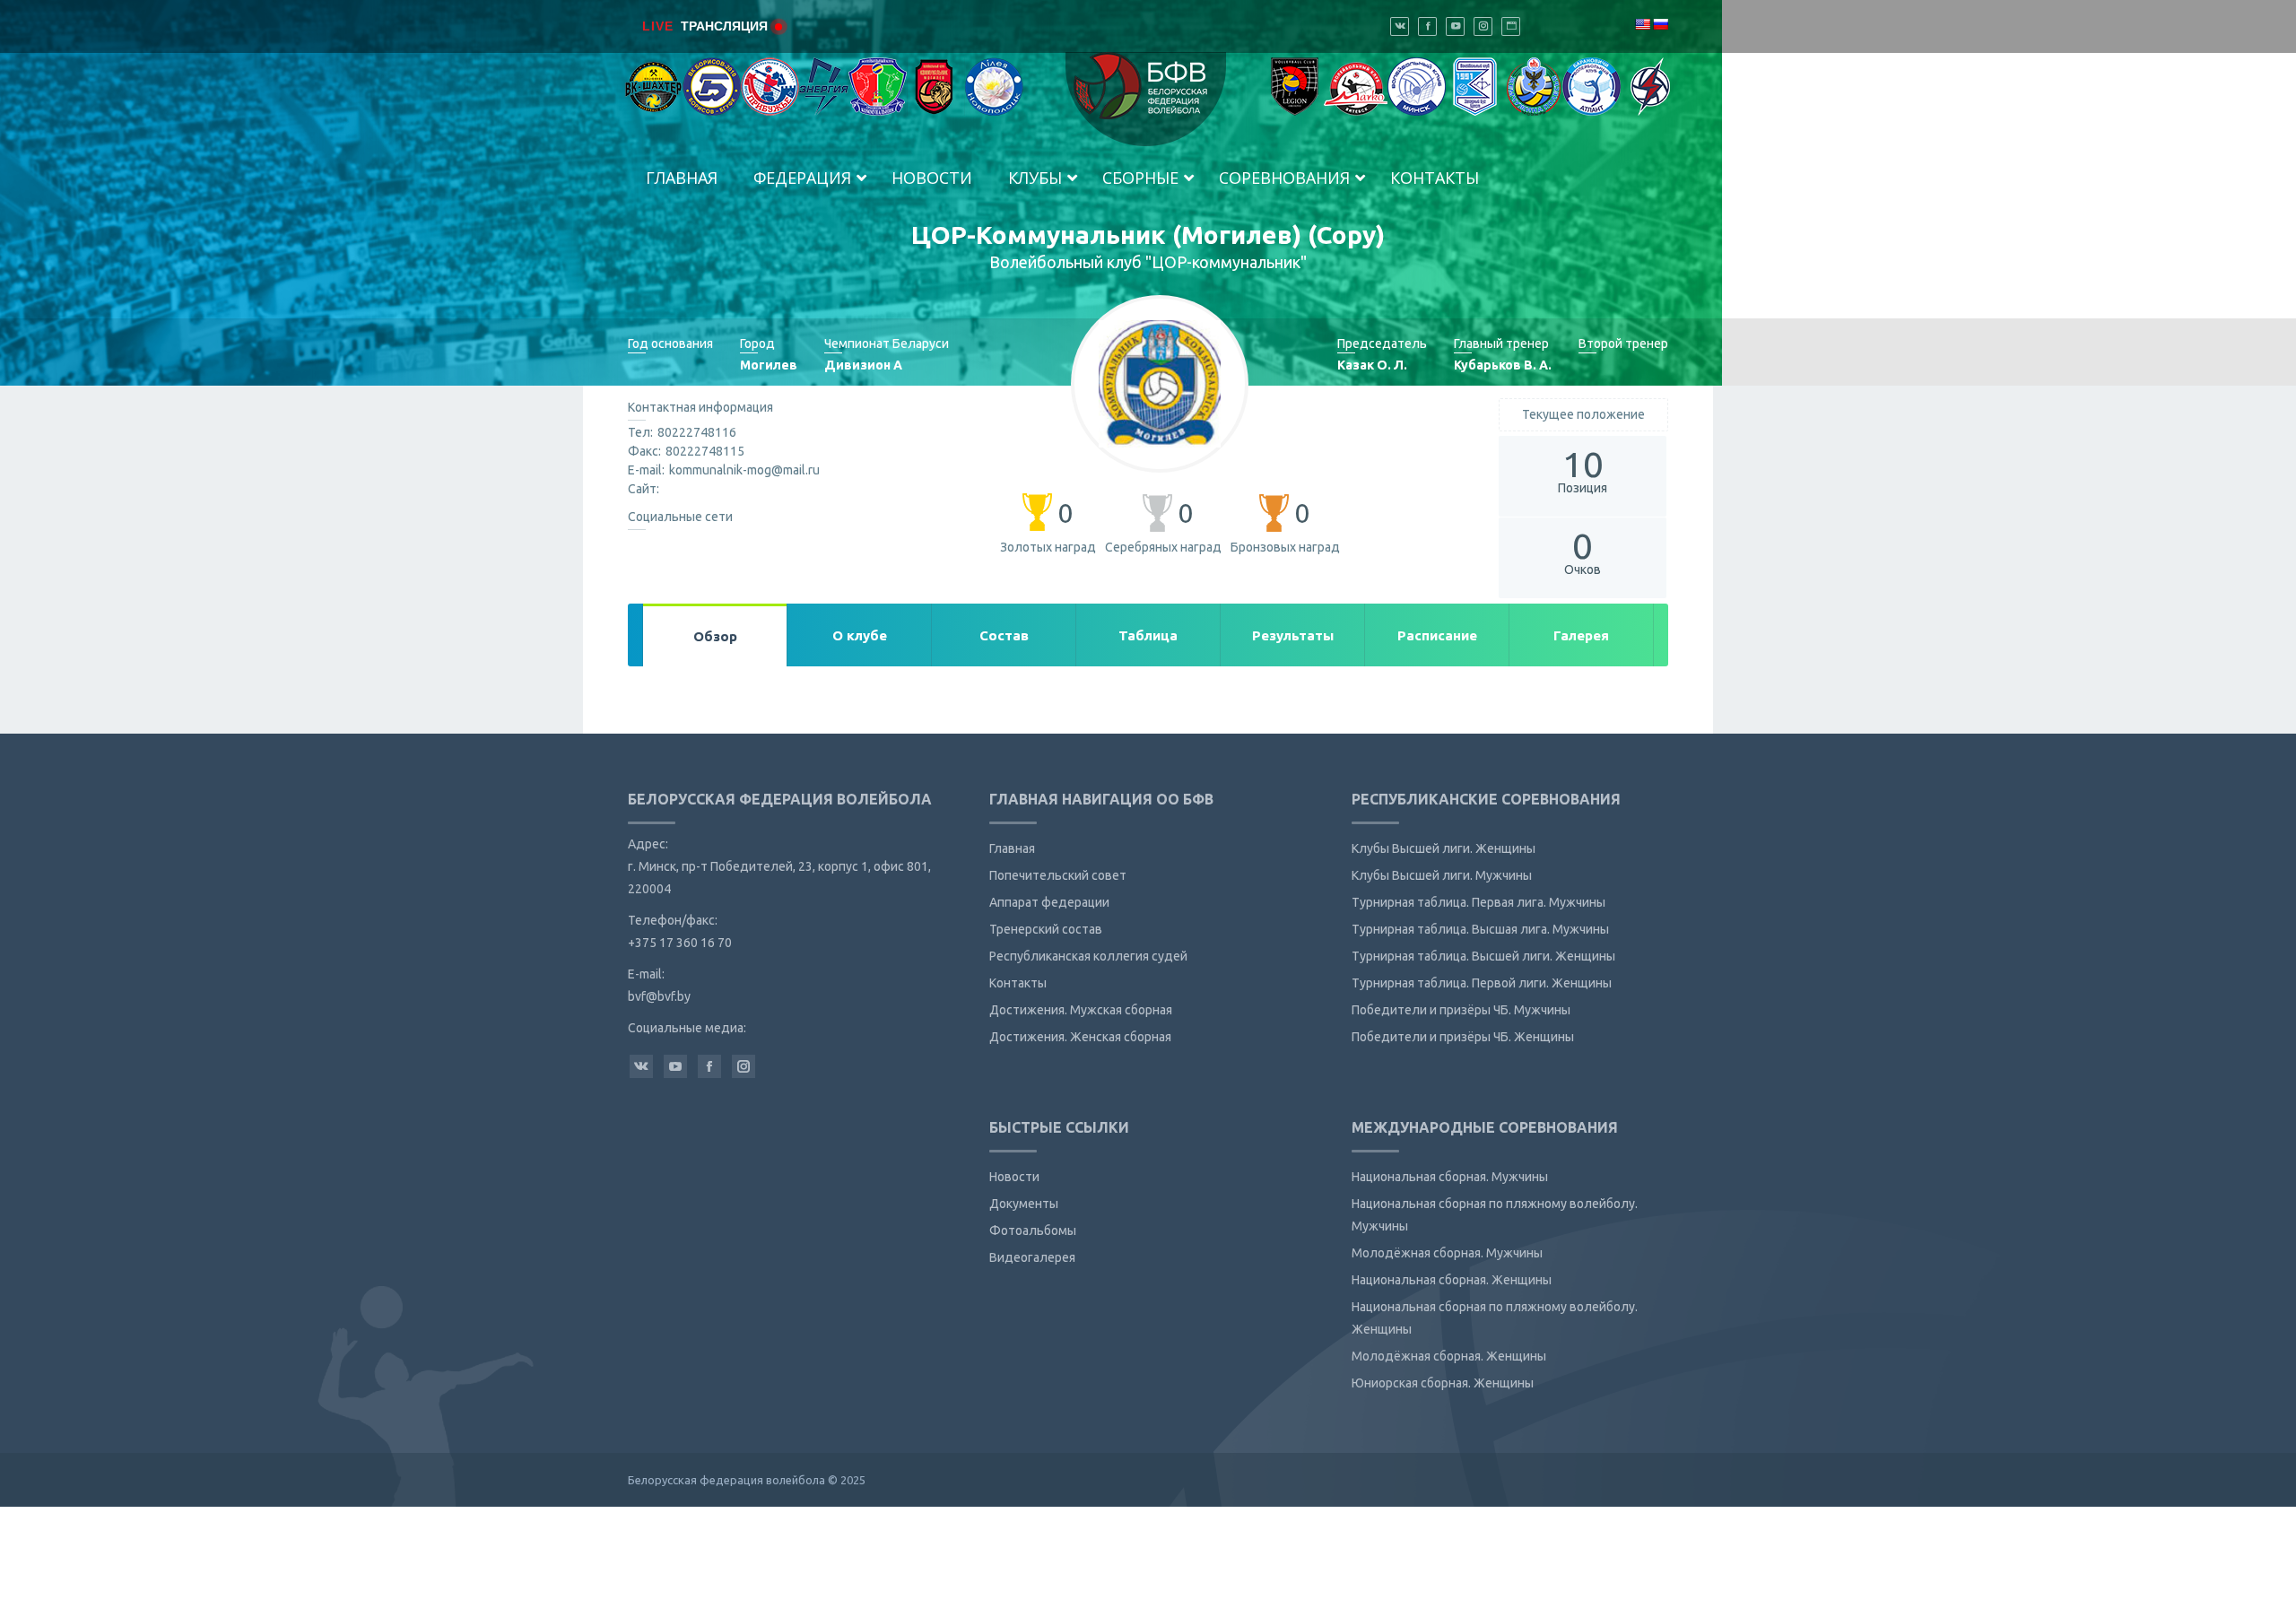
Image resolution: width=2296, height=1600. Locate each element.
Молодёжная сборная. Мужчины (1447, 1253)
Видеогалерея (1032, 1257)
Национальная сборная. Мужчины (1450, 1177)
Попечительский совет (1058, 875)
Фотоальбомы (1033, 1230)
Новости (1014, 1177)
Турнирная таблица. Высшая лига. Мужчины (1480, 929)
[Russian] (1660, 24)
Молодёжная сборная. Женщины (1449, 1356)
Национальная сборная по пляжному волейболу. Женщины (1495, 1318)
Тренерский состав (1046, 929)
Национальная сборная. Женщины (1452, 1280)
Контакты (1018, 983)
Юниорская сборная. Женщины (1443, 1383)
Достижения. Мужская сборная (1081, 1010)
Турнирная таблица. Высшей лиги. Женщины (1483, 956)
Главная (1012, 848)
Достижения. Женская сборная (1080, 1037)
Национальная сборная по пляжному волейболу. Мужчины (1495, 1215)
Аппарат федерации (1049, 902)
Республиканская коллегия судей (1088, 956)
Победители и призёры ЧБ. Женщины (1463, 1037)
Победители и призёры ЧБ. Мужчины (1461, 1010)
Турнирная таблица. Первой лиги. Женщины (1482, 983)
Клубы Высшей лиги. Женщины (1444, 848)
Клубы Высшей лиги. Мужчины (1442, 875)
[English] (1642, 24)
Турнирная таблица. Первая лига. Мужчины (1478, 902)
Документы (1024, 1204)
